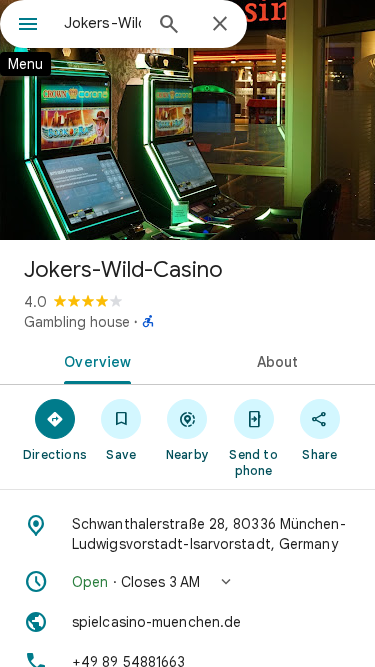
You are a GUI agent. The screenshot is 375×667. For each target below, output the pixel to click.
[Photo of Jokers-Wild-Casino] (187, 120)
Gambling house (77, 322)
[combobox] (102, 23)
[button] (187, 582)
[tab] (94, 360)
